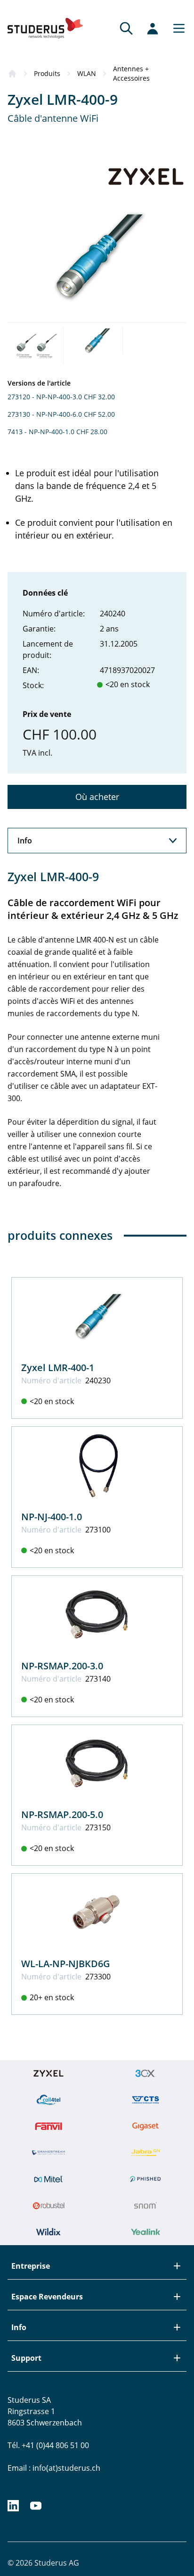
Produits (47, 73)
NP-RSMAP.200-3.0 (62, 1666)
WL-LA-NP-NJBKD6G (66, 1964)
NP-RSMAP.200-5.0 (62, 1814)
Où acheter (97, 797)
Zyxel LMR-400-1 (58, 1368)
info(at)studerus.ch (66, 2468)
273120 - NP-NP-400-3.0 (45, 397)
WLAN (87, 73)
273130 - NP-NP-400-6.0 (45, 414)
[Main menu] (176, 28)
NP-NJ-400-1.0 (52, 1517)
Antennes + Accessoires (131, 73)
